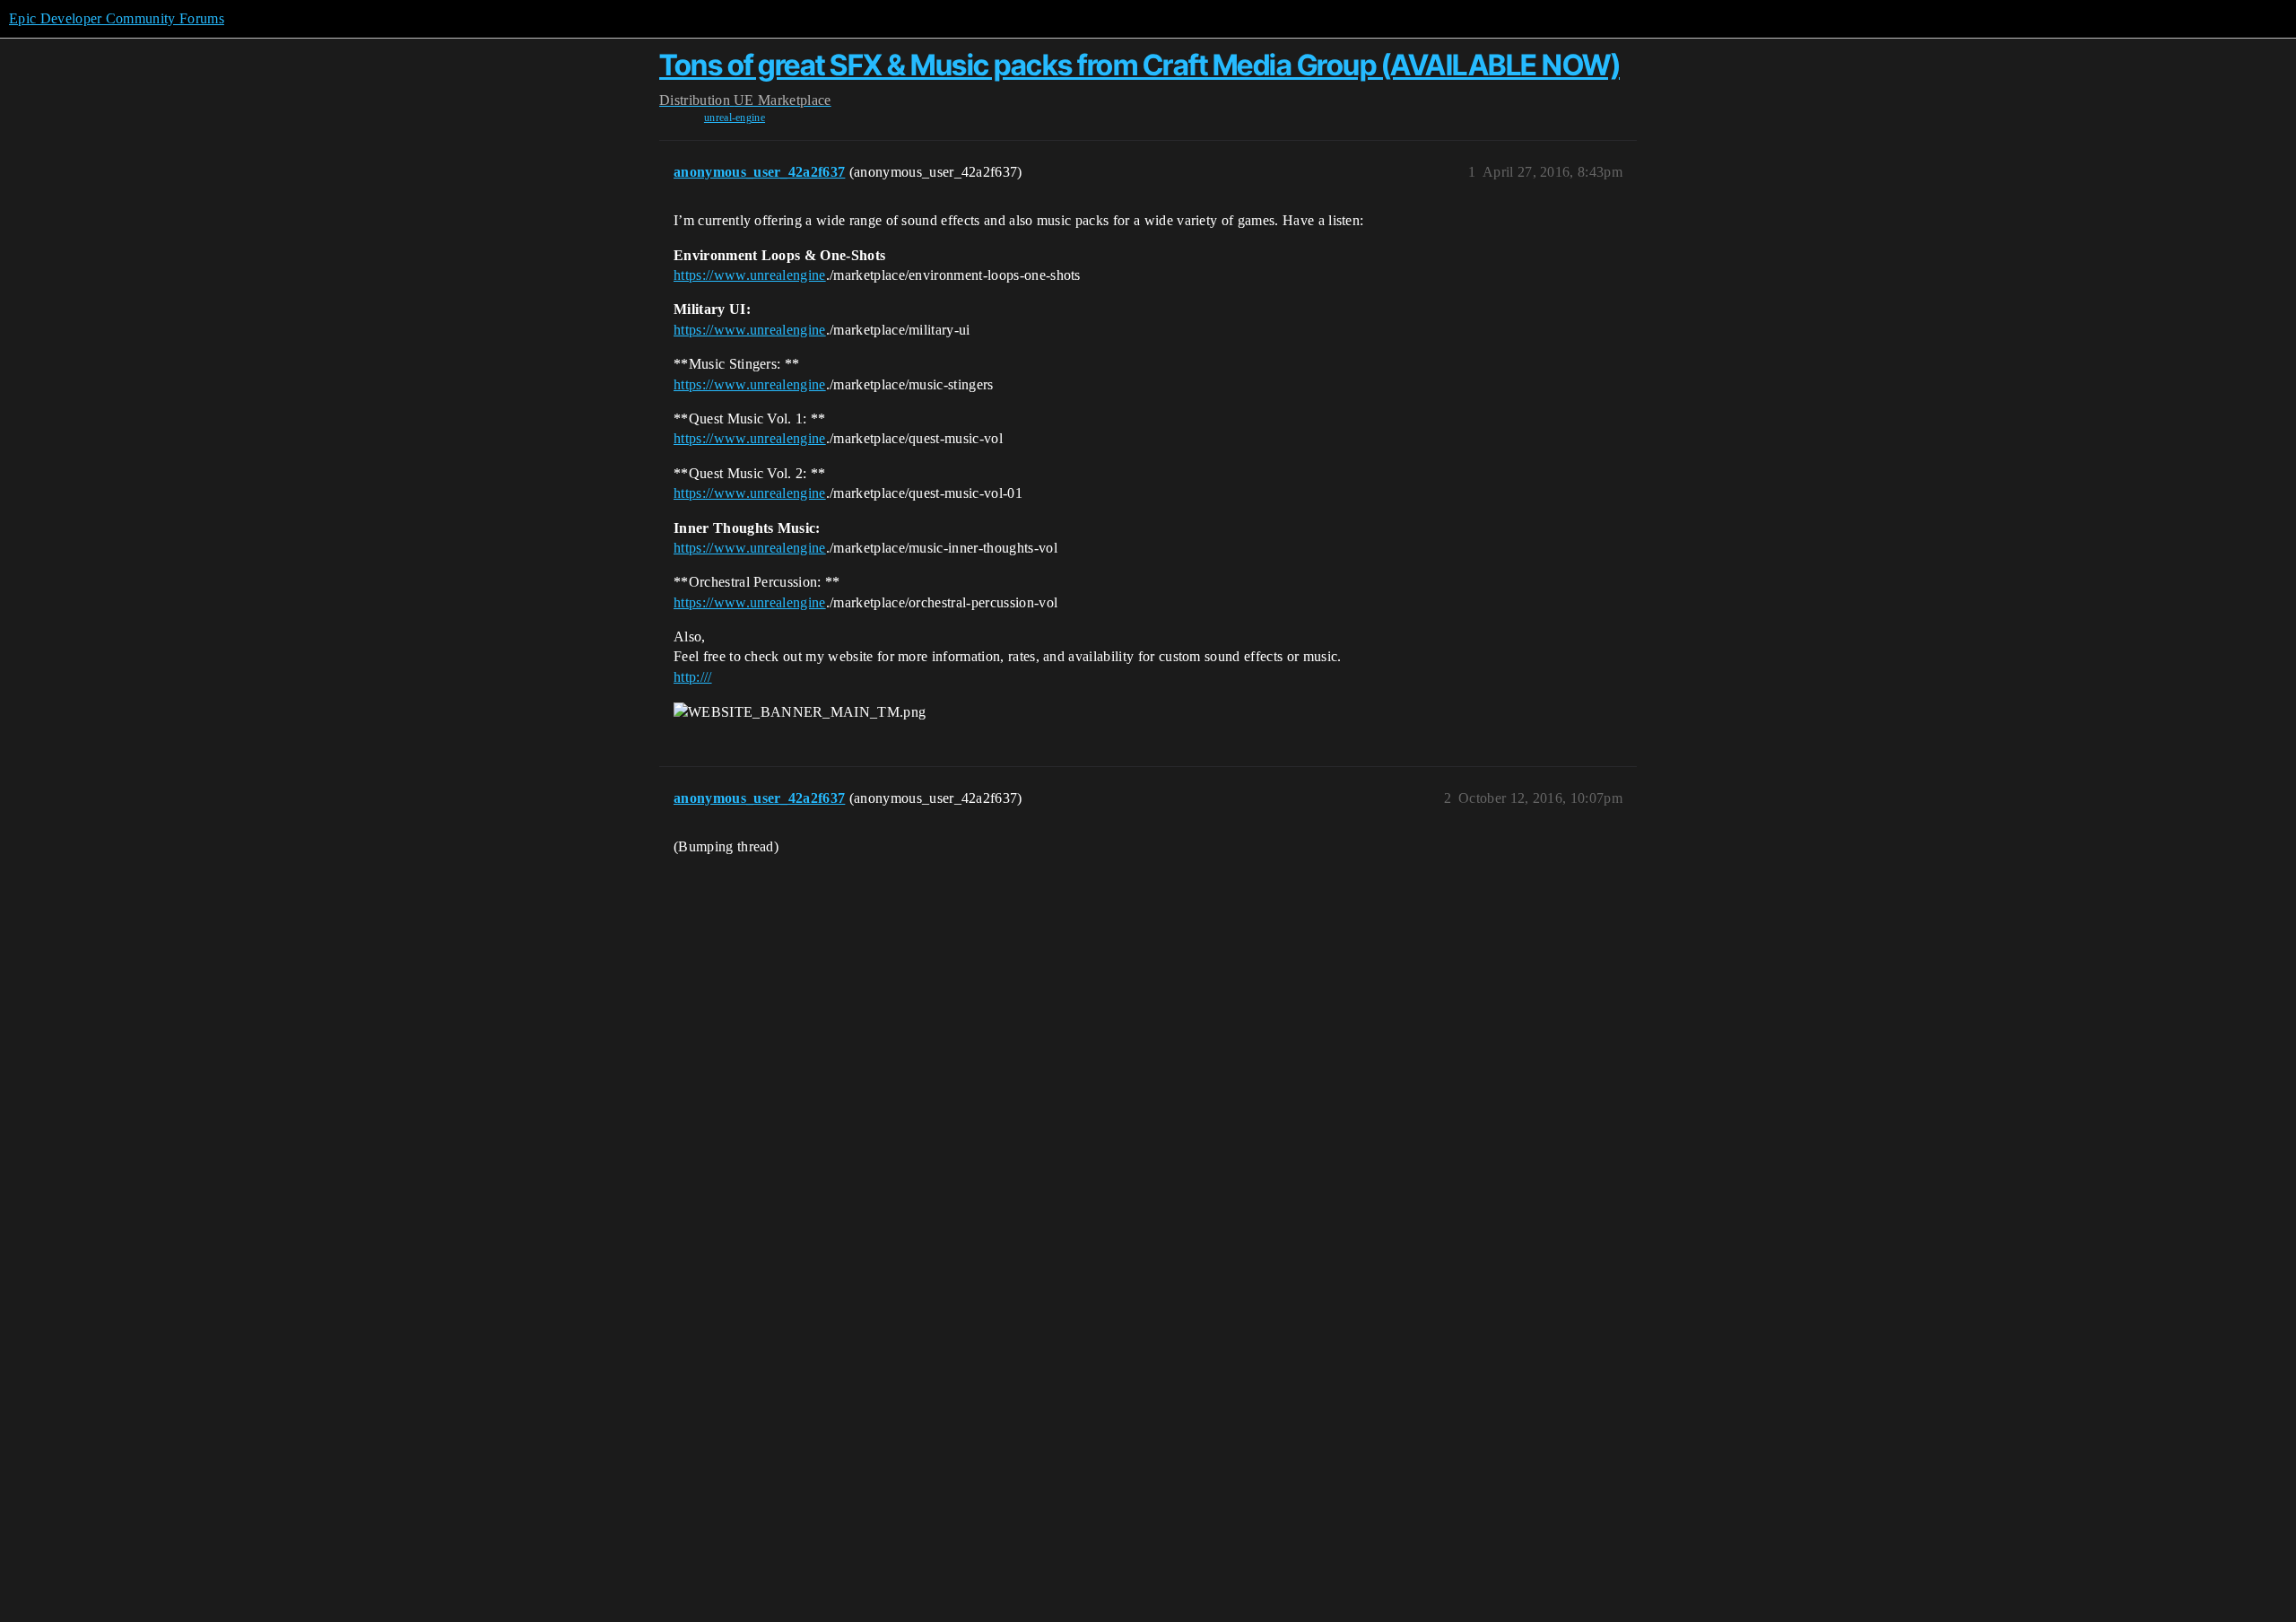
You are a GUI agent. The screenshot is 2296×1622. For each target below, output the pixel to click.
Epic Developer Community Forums (117, 18)
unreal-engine (735, 118)
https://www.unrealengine (750, 275)
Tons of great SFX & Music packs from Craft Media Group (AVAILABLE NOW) (1139, 65)
